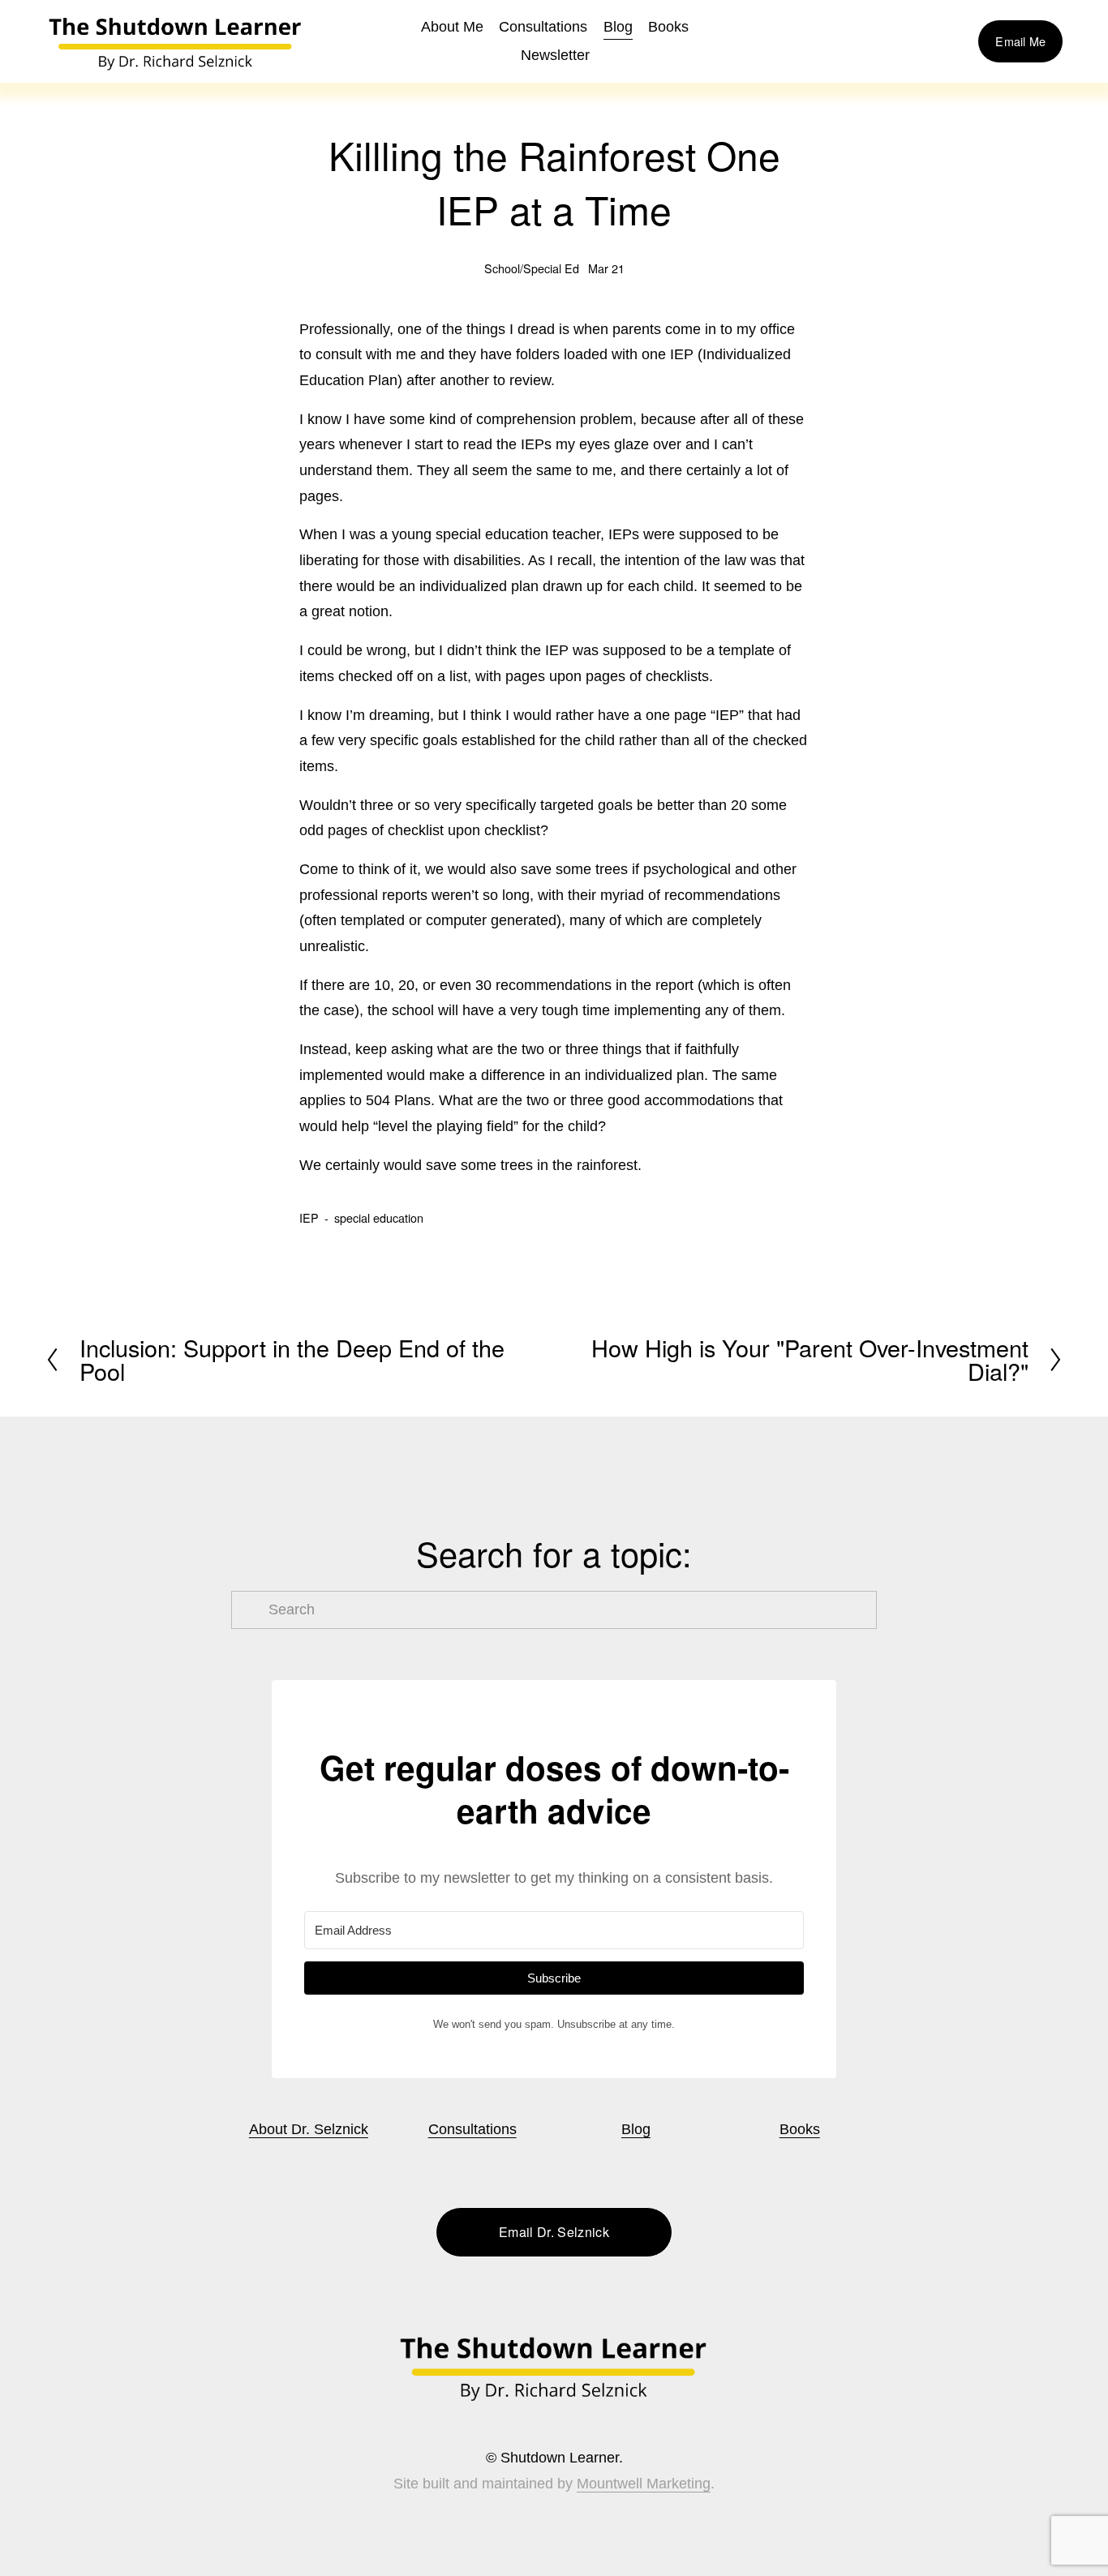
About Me (452, 27)
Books (800, 2129)
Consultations (543, 27)
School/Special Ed (532, 268)
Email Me (1020, 41)
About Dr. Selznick (309, 2129)
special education (379, 1218)
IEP (309, 1218)
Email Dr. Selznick (554, 2232)
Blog (618, 27)
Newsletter (555, 55)
